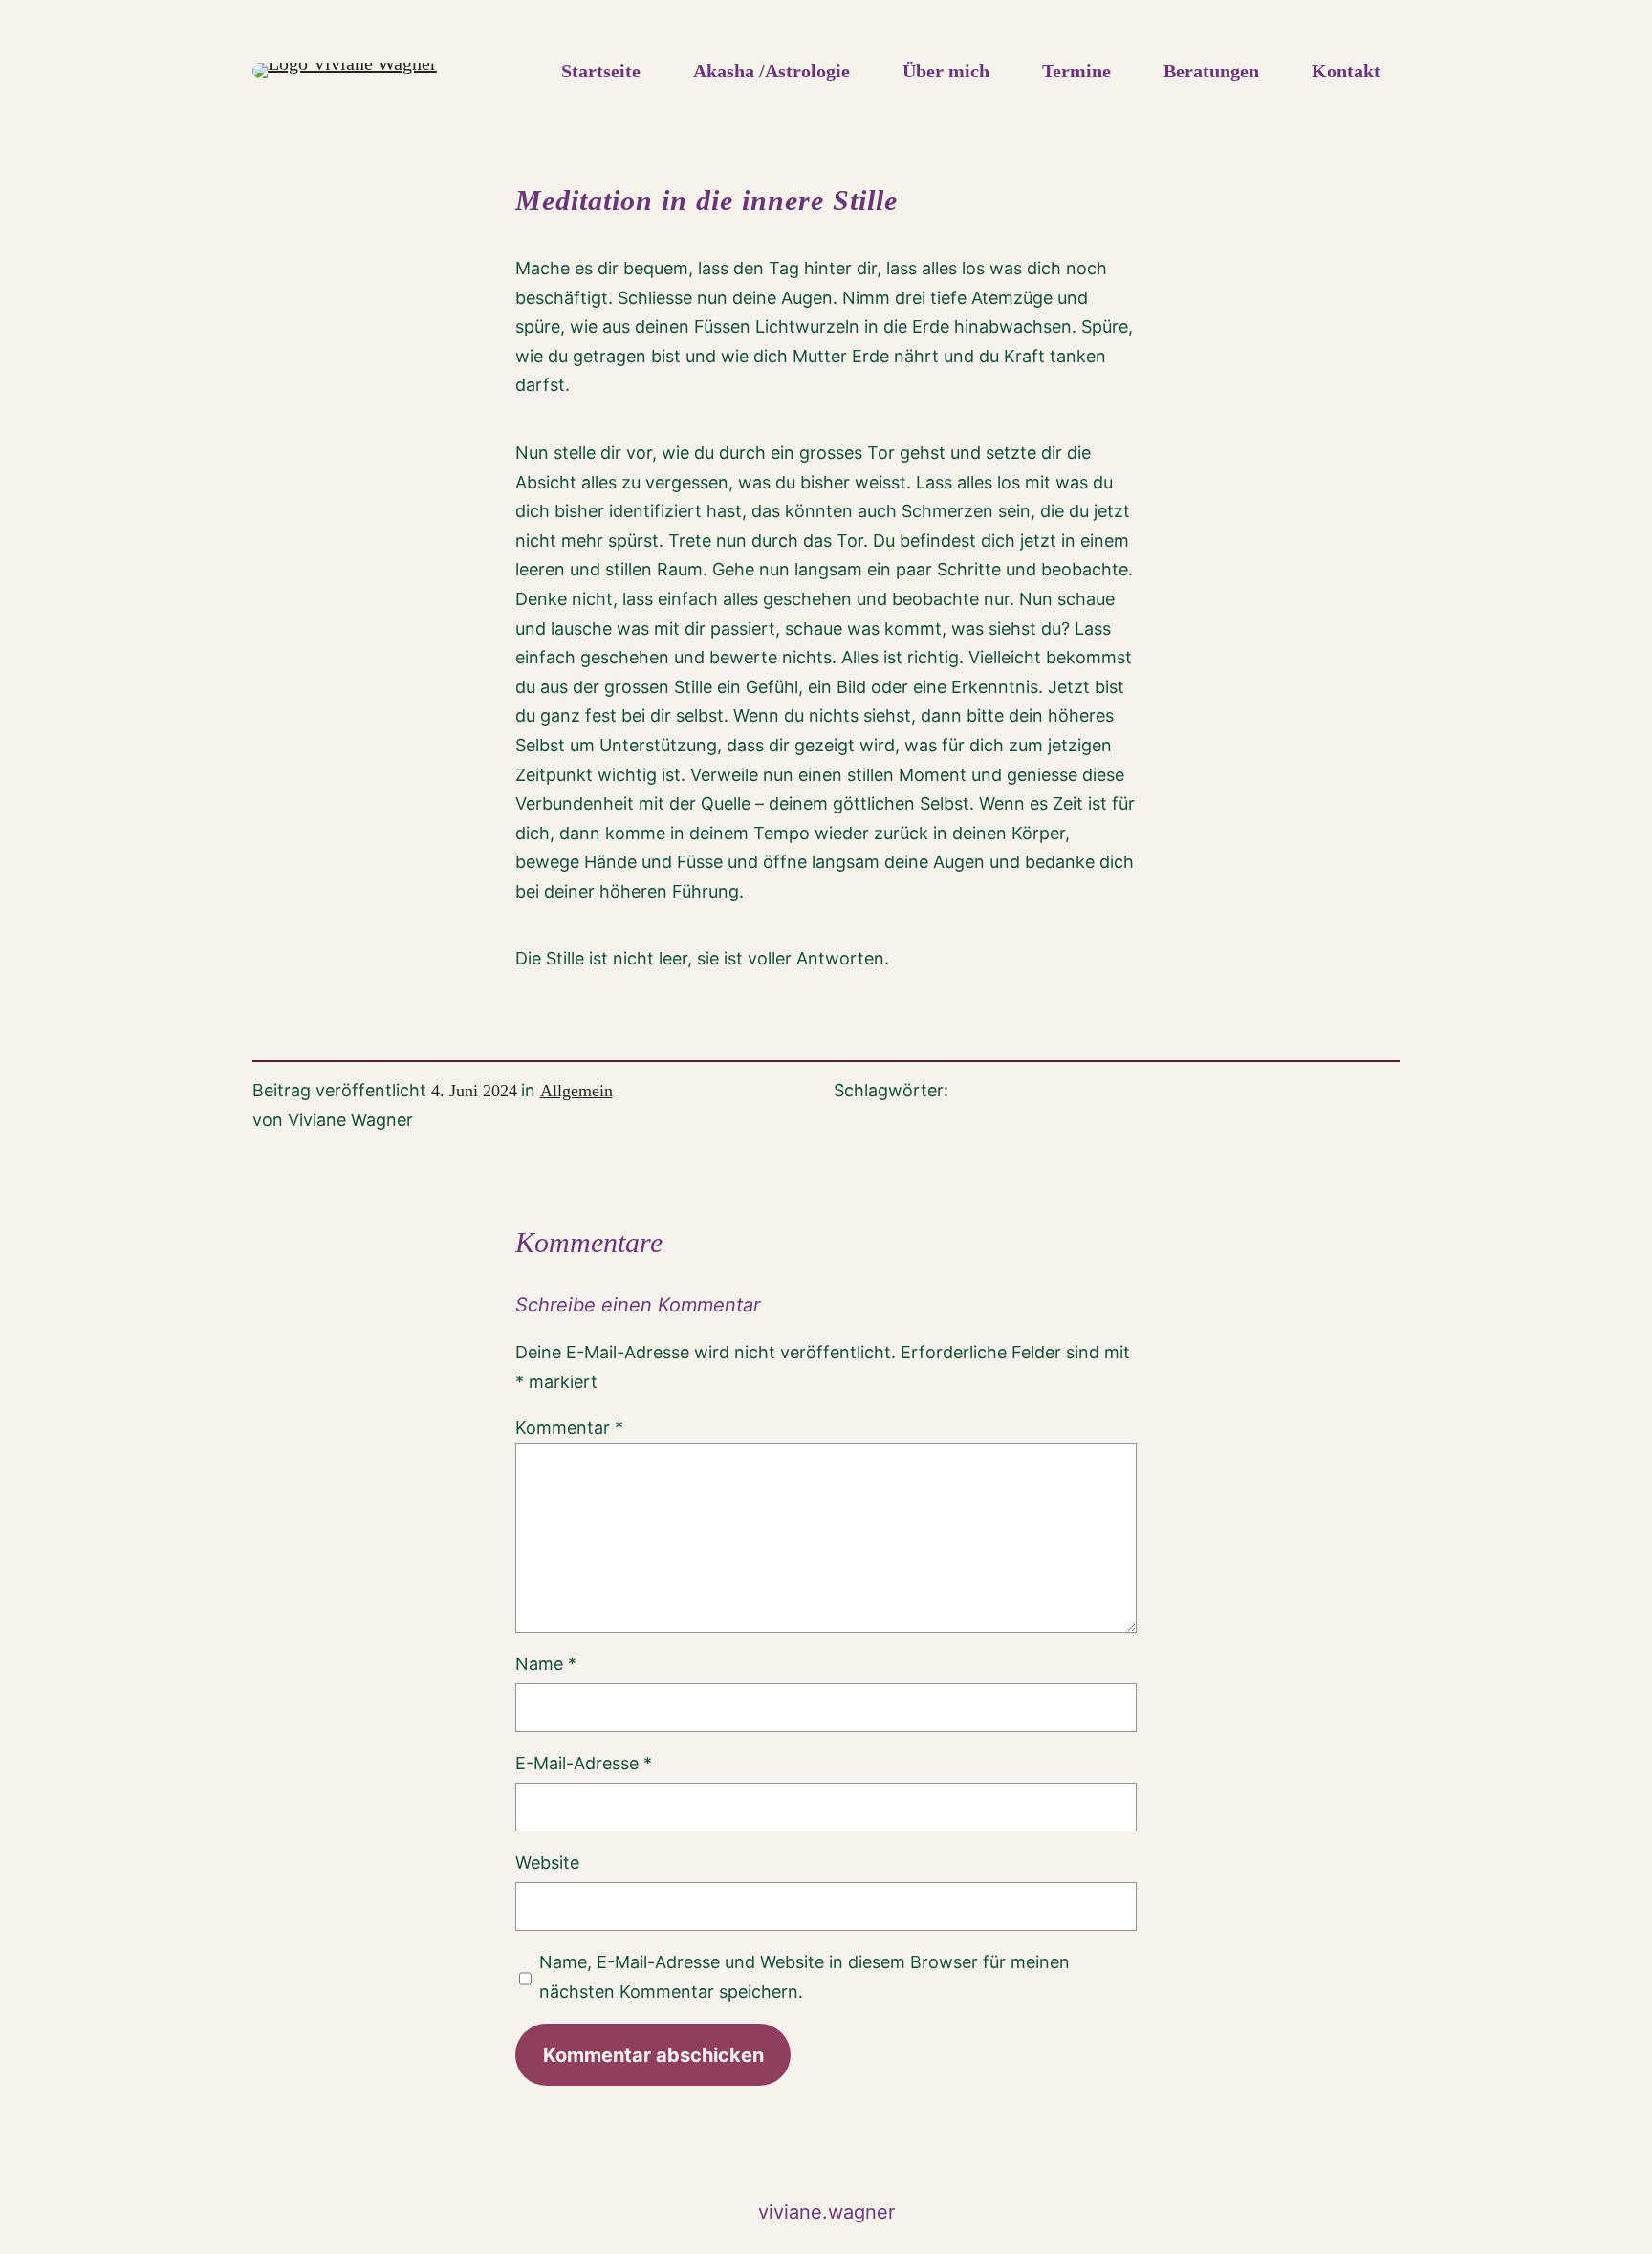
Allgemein (576, 1091)
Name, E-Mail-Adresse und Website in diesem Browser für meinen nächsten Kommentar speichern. (804, 1977)
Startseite (601, 71)
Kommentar (569, 1428)
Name (546, 1664)
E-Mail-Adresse (584, 1763)
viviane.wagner (826, 2212)
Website (547, 1863)
